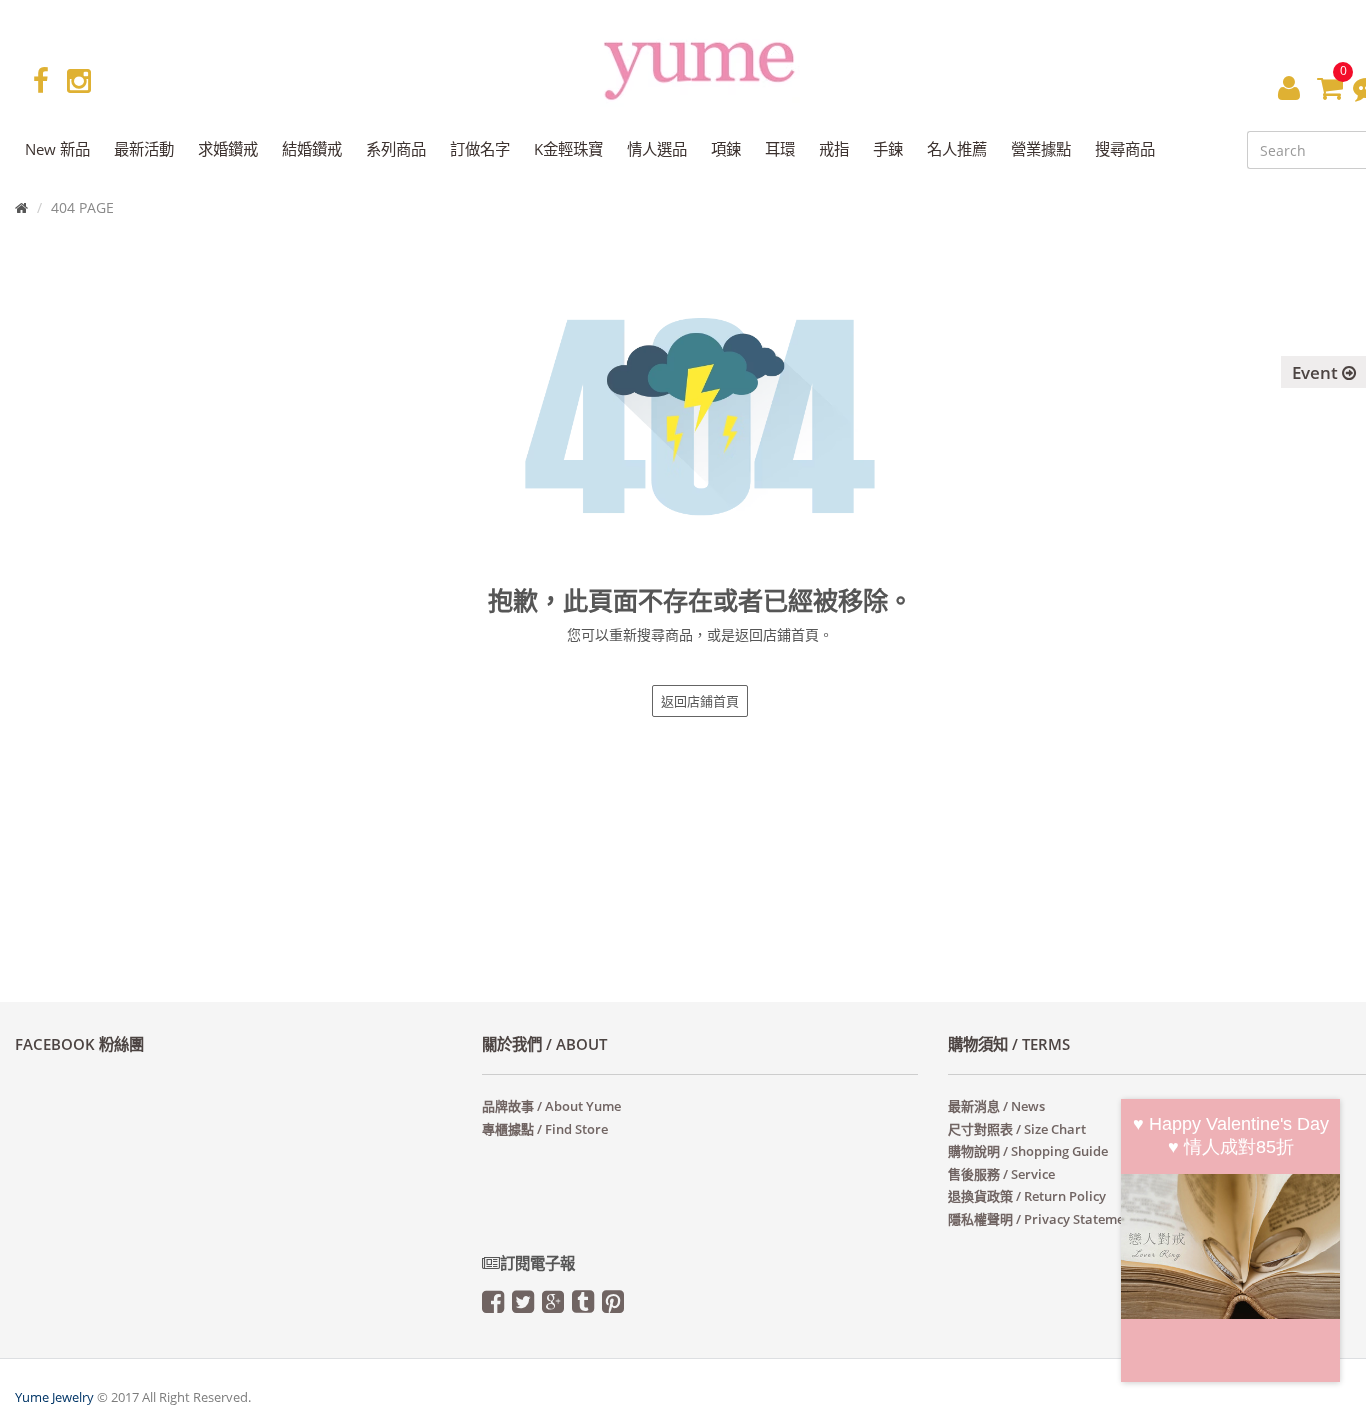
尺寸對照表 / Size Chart (1017, 1129)
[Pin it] (613, 1306)
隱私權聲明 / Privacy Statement (1042, 1219)
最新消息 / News (996, 1106)
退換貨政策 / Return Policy (1027, 1196)
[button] (1289, 87)
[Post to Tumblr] (583, 1306)
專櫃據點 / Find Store (545, 1129)
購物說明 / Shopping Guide (1028, 1151)
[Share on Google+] (553, 1306)
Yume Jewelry (54, 1397)
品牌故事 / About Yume (551, 1106)
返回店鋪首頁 (700, 701)
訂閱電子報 (537, 1263)
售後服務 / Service (1001, 1174)
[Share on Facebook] (493, 1306)
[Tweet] (523, 1306)
